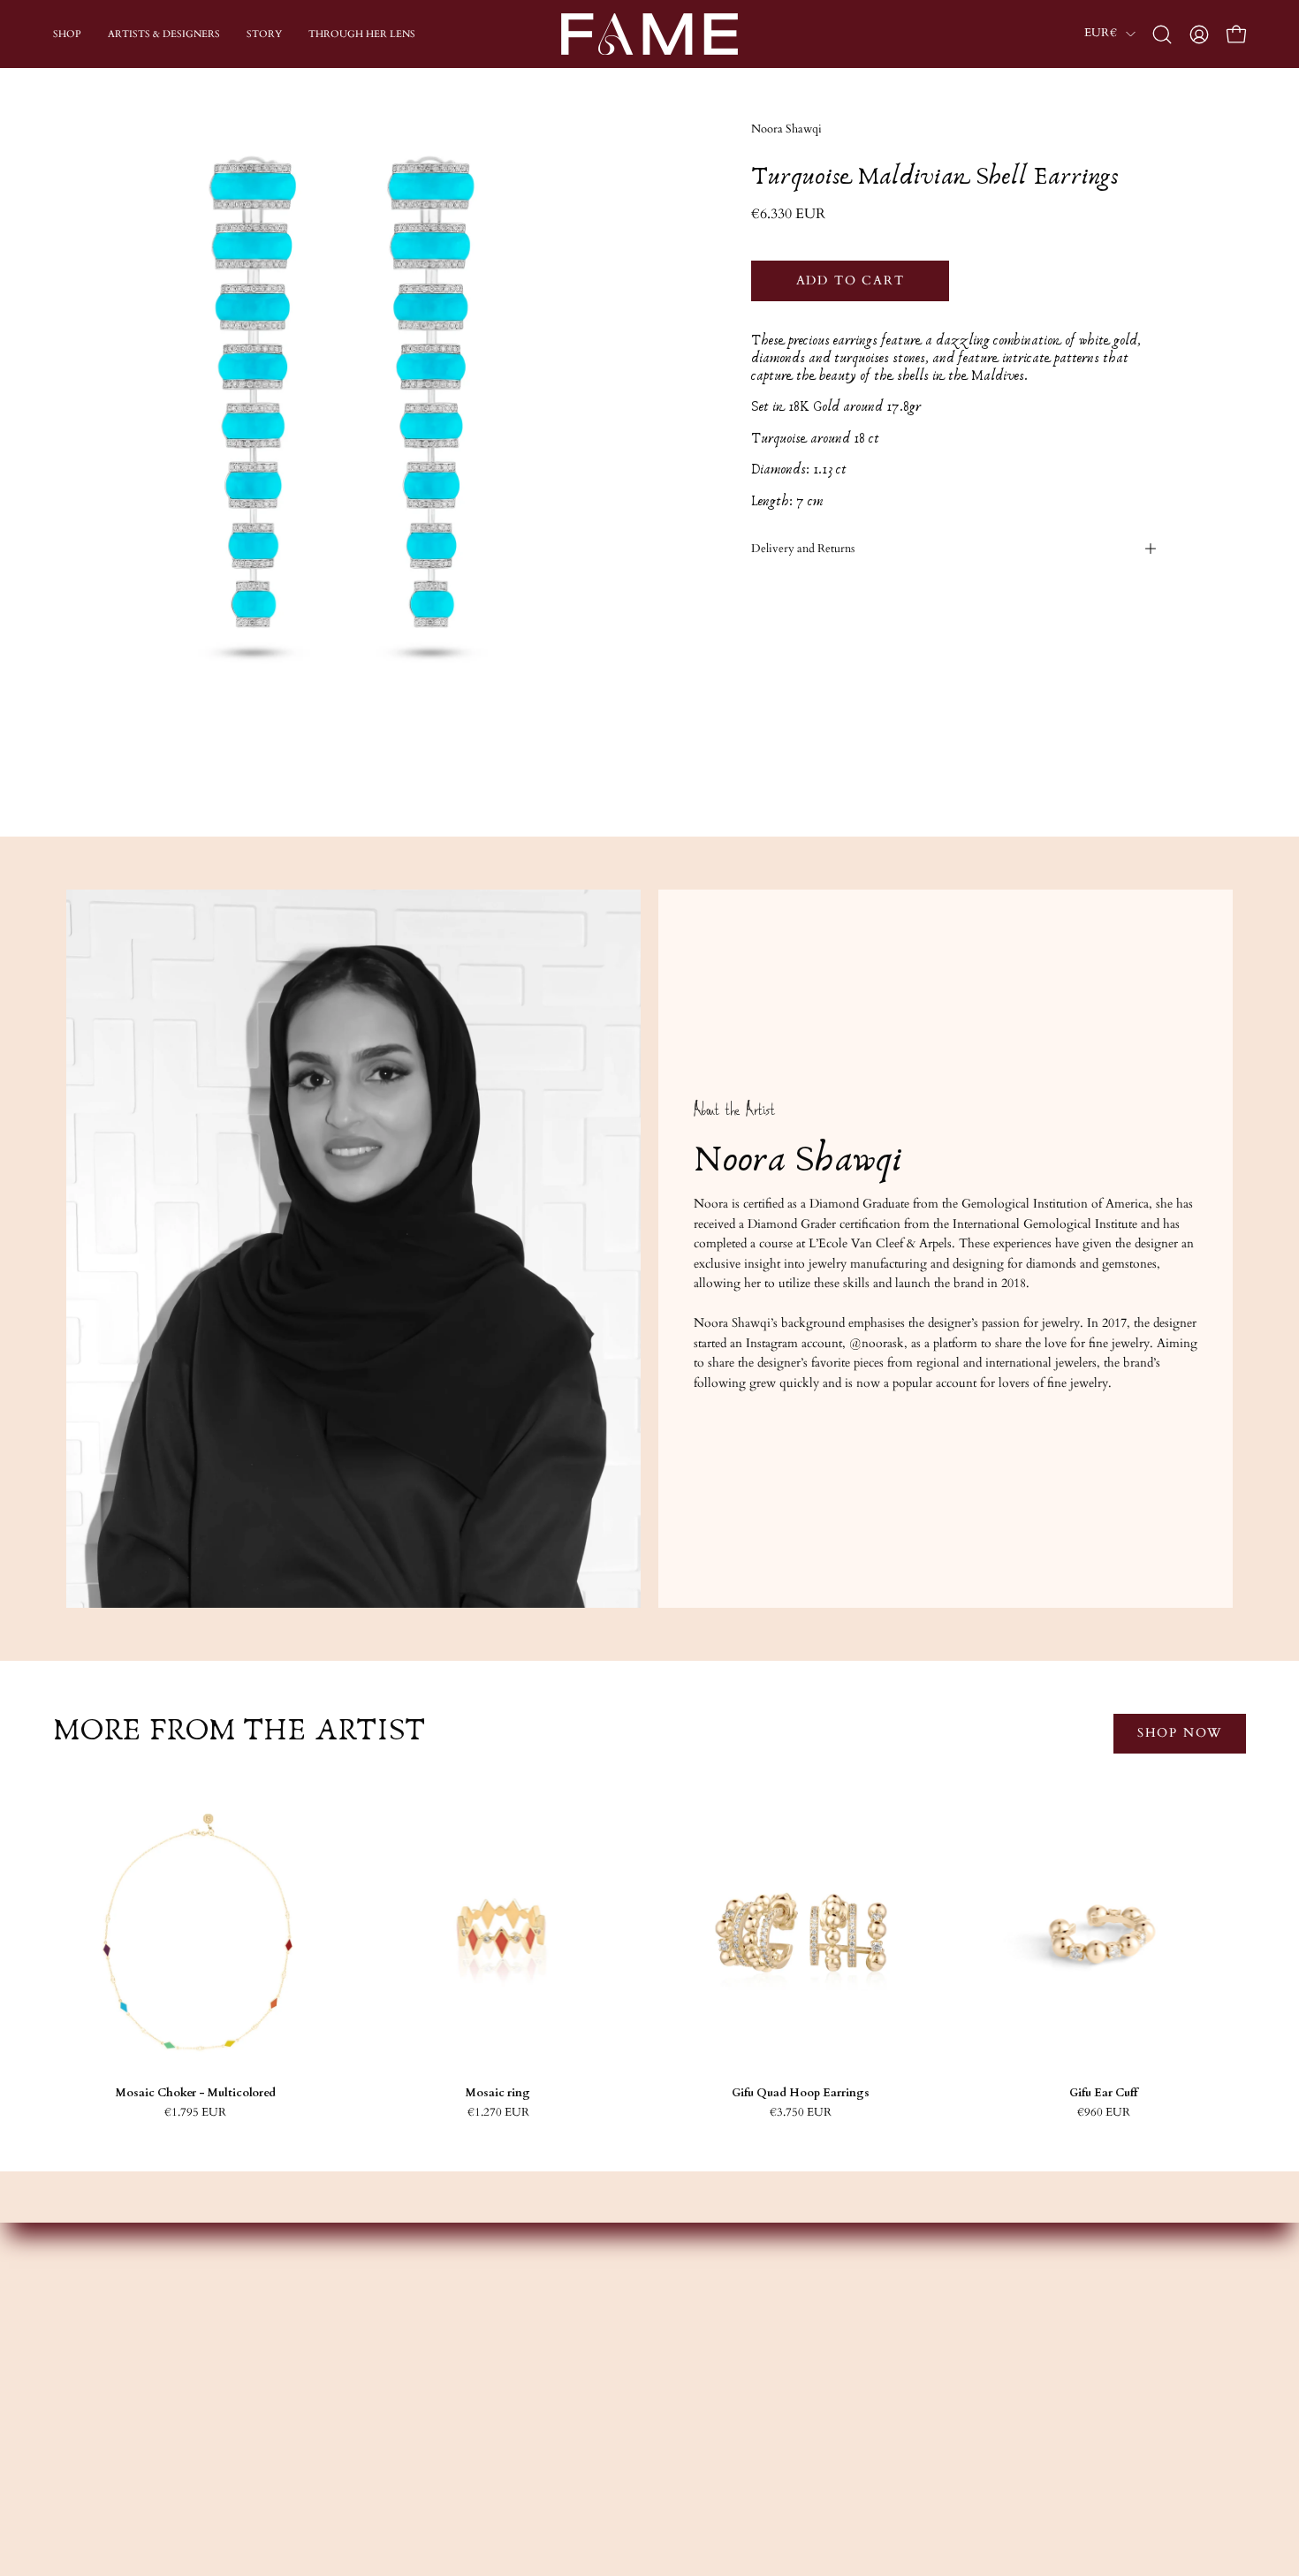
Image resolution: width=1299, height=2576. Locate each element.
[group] (649, 1954)
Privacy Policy (945, 2450)
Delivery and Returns (803, 549)
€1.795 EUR (195, 2113)
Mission (448, 2371)
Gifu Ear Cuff (1103, 2093)
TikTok (688, 2424)
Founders (451, 2346)
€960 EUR (1104, 2113)
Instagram (693, 2346)
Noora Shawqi (786, 129)
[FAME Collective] (649, 34)
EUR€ (1101, 33)
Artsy (681, 2450)
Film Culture (461, 2424)
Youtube (690, 2398)
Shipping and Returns (964, 2398)
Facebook (693, 2371)
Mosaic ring (498, 2093)
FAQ (921, 2371)
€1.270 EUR (498, 2113)
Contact (928, 2346)
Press (440, 2450)
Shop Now (1180, 1733)
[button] (1162, 34)
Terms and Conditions (967, 2424)
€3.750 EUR (801, 2113)
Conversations (464, 2398)
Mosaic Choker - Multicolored (196, 2093)
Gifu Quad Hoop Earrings (801, 2093)
